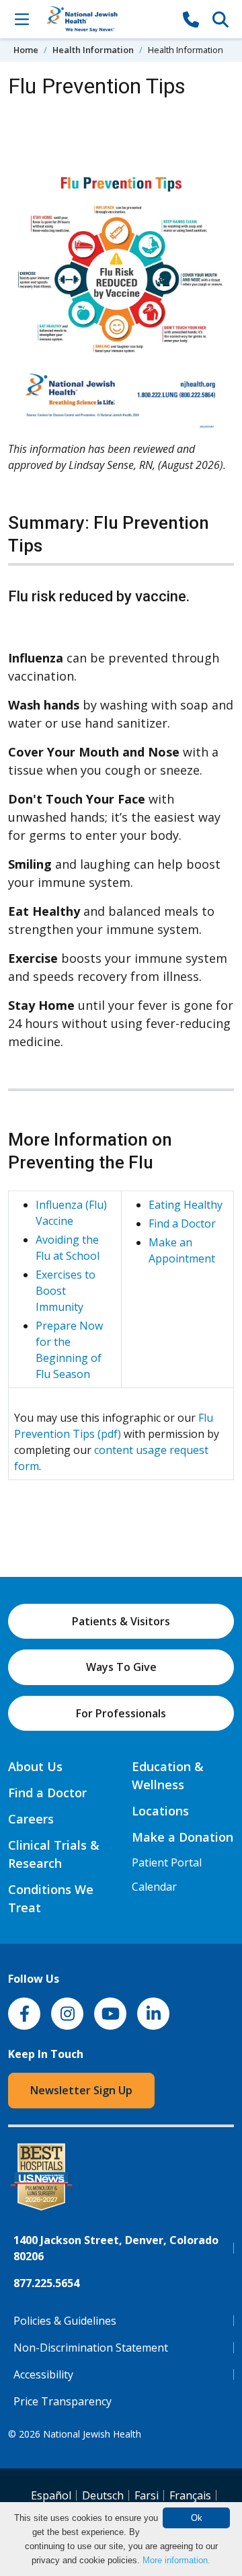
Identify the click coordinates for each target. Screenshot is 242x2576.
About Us (35, 1766)
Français (190, 2495)
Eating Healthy (186, 1205)
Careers (31, 1819)
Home (26, 50)
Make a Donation (183, 1837)
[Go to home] (106, 19)
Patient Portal (167, 1862)
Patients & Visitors (121, 1621)
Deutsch (103, 2495)
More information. (176, 2560)
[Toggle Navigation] (22, 19)
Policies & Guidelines (65, 2321)
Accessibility (43, 2374)
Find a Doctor (182, 1223)
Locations (160, 1811)
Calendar (154, 1887)
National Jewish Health (92, 2434)
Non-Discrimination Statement (91, 2348)
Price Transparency (63, 2401)
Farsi (147, 2495)
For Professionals (121, 1713)
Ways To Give (121, 1667)
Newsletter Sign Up (81, 2090)
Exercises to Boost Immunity (66, 1291)
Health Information (93, 50)
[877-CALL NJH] (191, 19)
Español (51, 2495)
